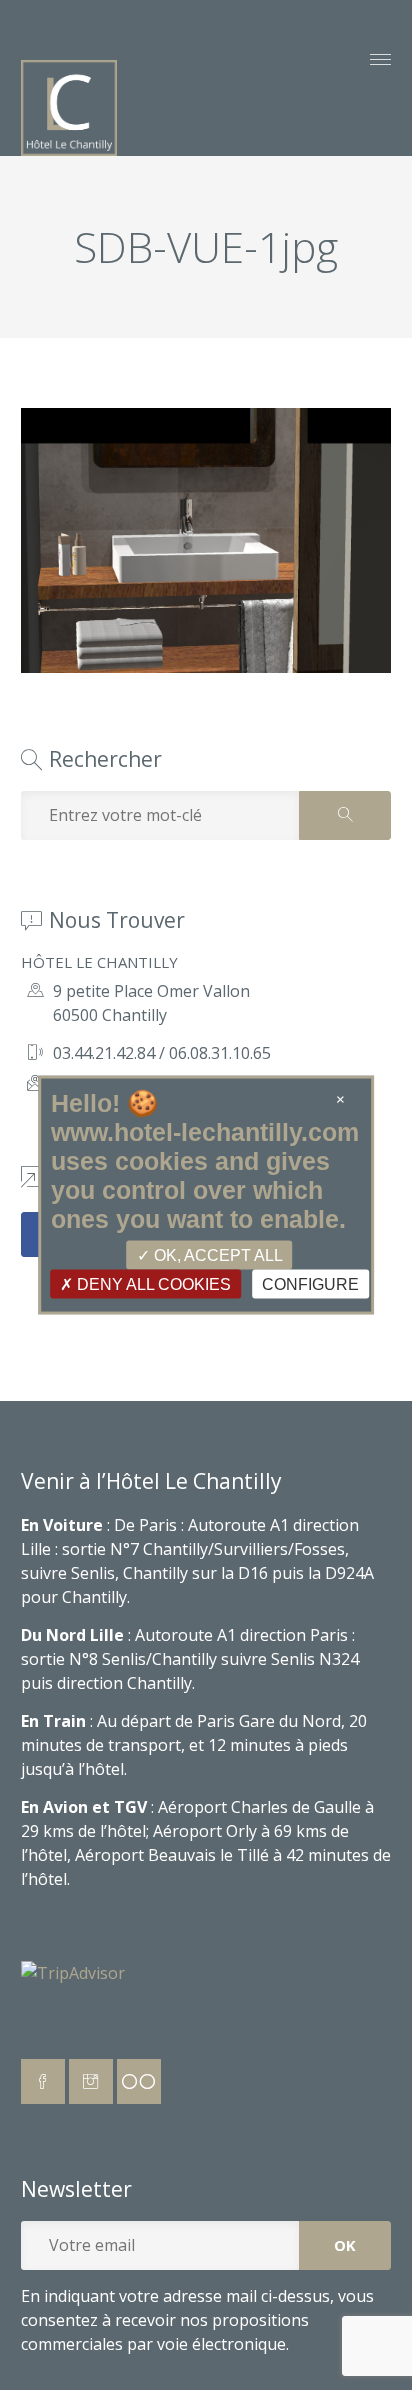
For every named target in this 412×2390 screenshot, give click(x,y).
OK (345, 2245)
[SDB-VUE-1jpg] (206, 667)
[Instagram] (91, 2081)
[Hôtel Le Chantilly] (69, 108)
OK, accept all (216, 1254)
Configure (310, 1283)
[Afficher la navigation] (380, 62)
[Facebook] (43, 2081)
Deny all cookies (152, 1283)
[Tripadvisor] (139, 2081)
